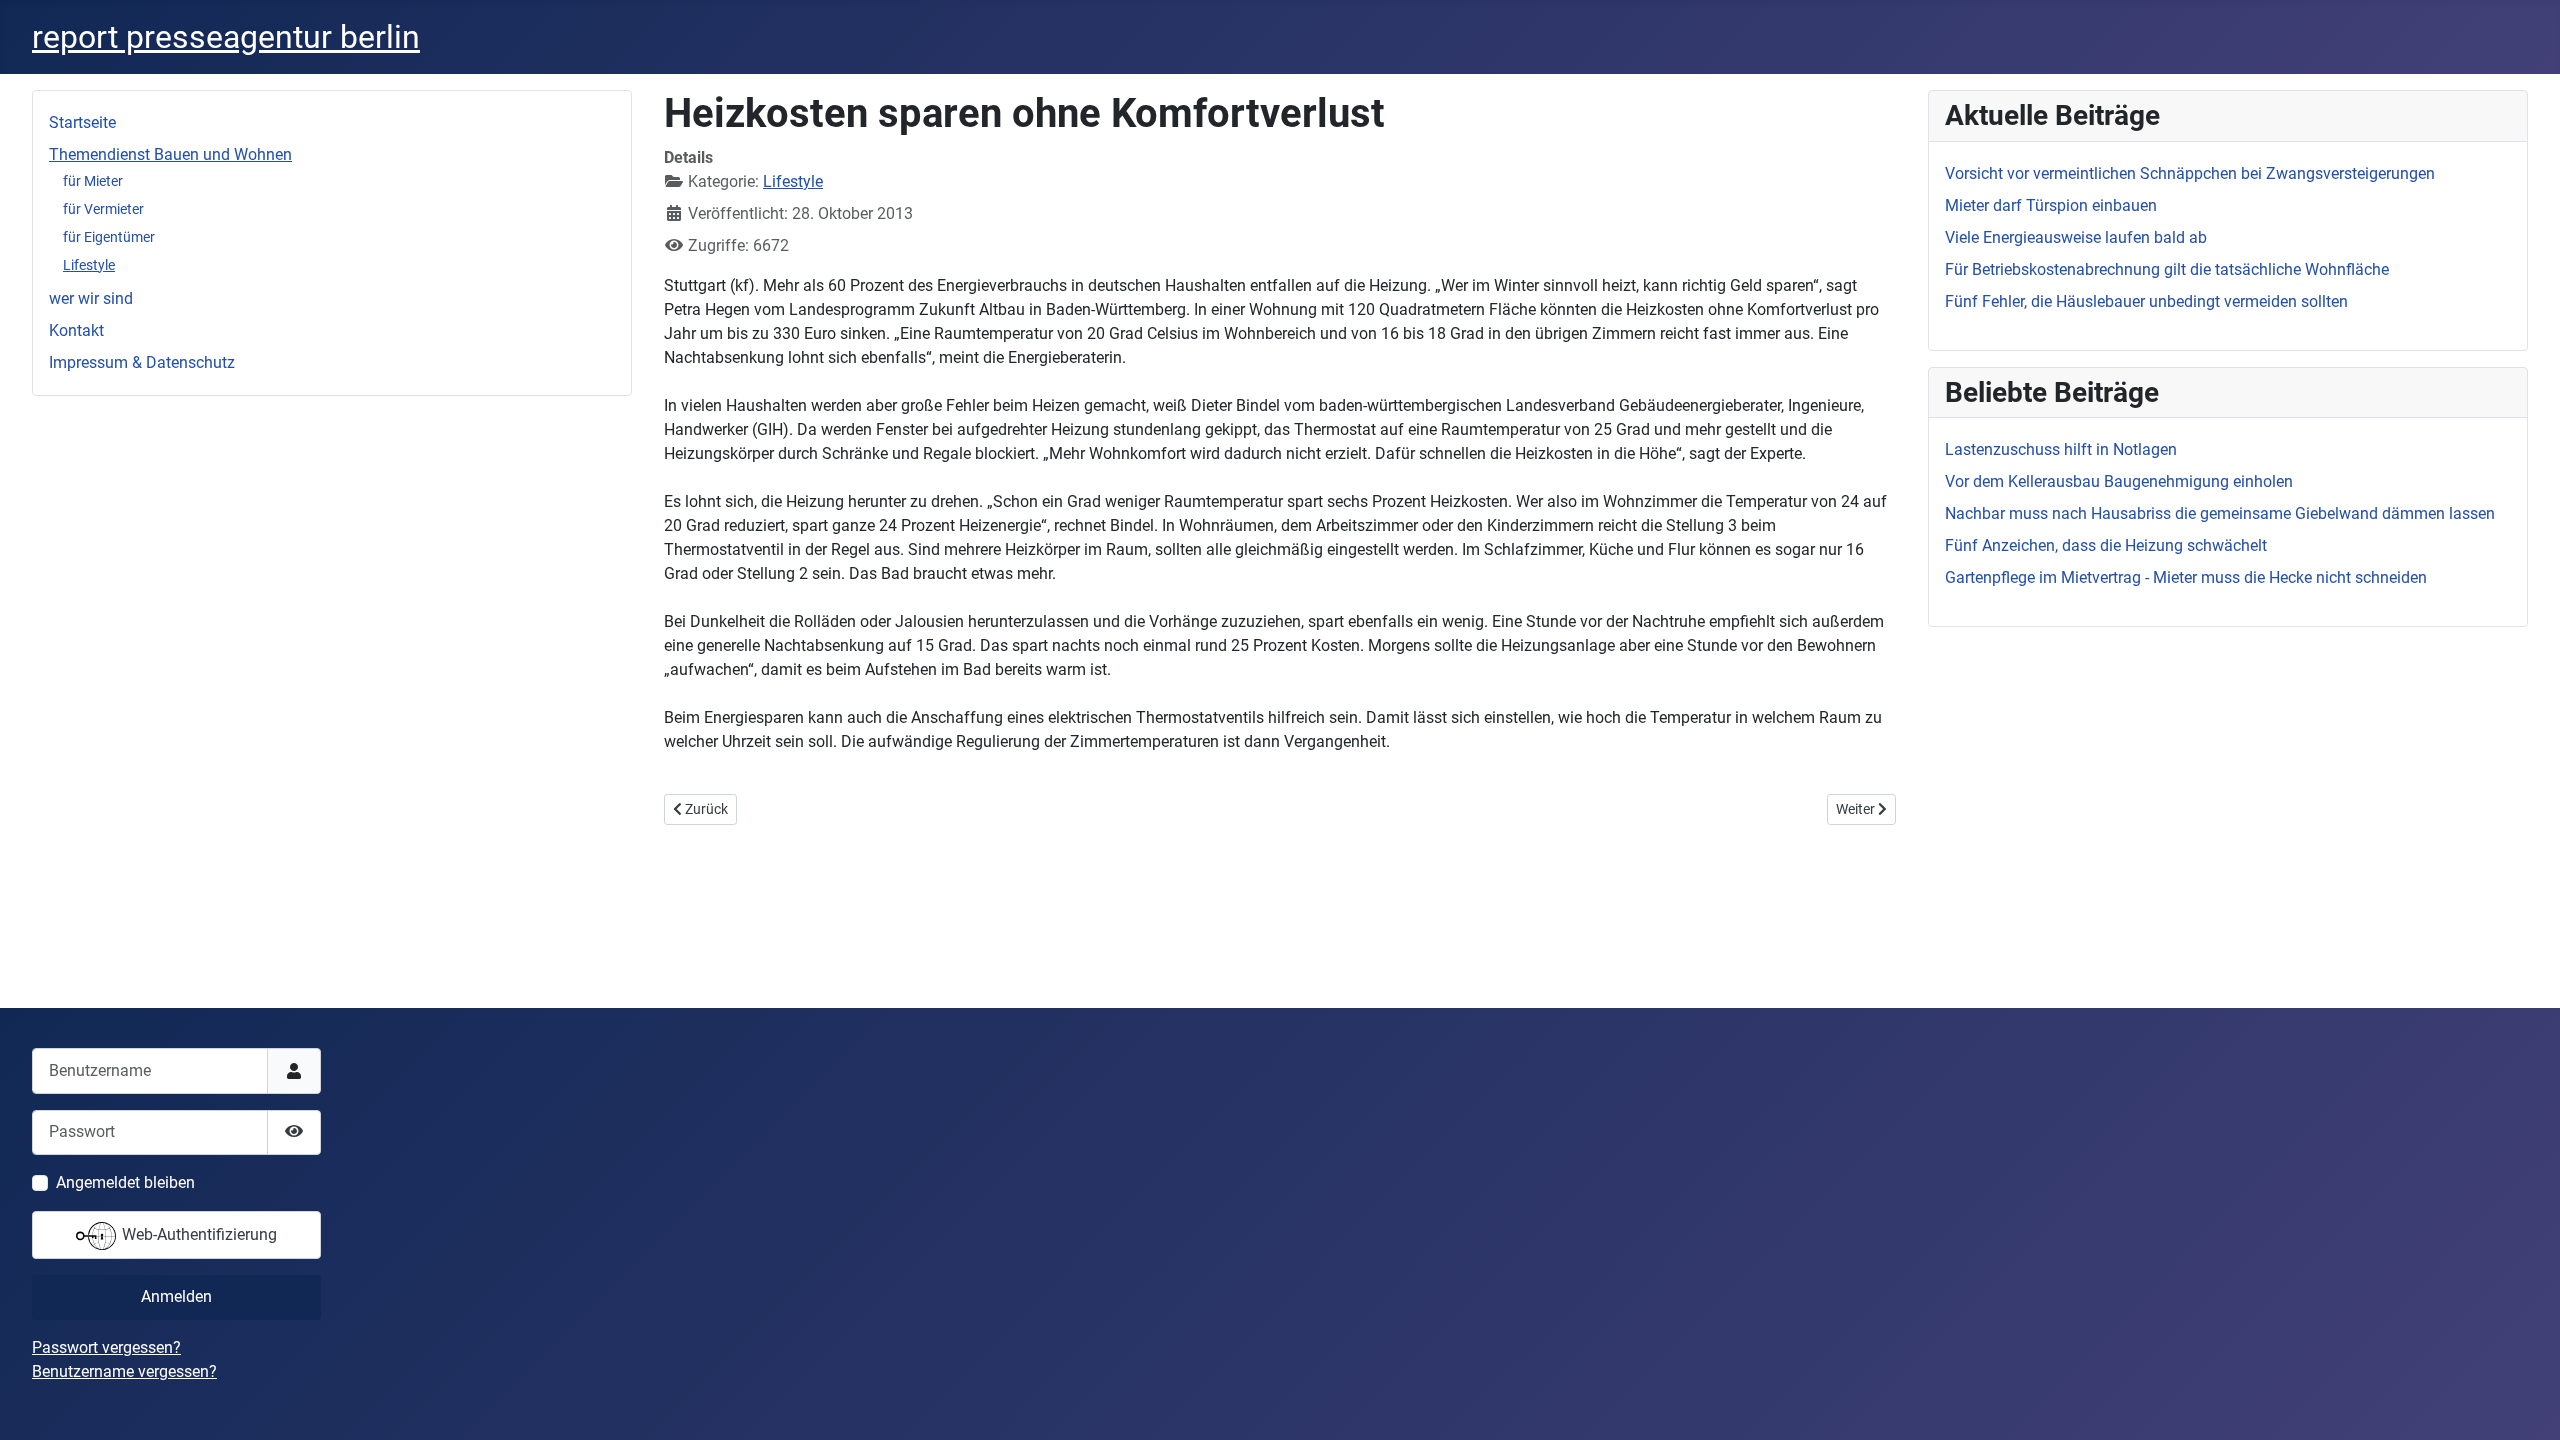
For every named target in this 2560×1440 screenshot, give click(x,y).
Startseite (82, 122)
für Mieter (93, 181)
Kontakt (76, 330)
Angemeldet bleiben (125, 1182)
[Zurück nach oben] (2525, 1403)
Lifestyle (89, 265)
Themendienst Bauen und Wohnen (170, 154)
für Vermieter (103, 209)
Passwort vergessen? (106, 1347)
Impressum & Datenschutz (142, 362)
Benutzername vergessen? (124, 1371)
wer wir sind (91, 298)
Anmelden (176, 1296)
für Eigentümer (109, 237)
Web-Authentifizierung (197, 1234)
